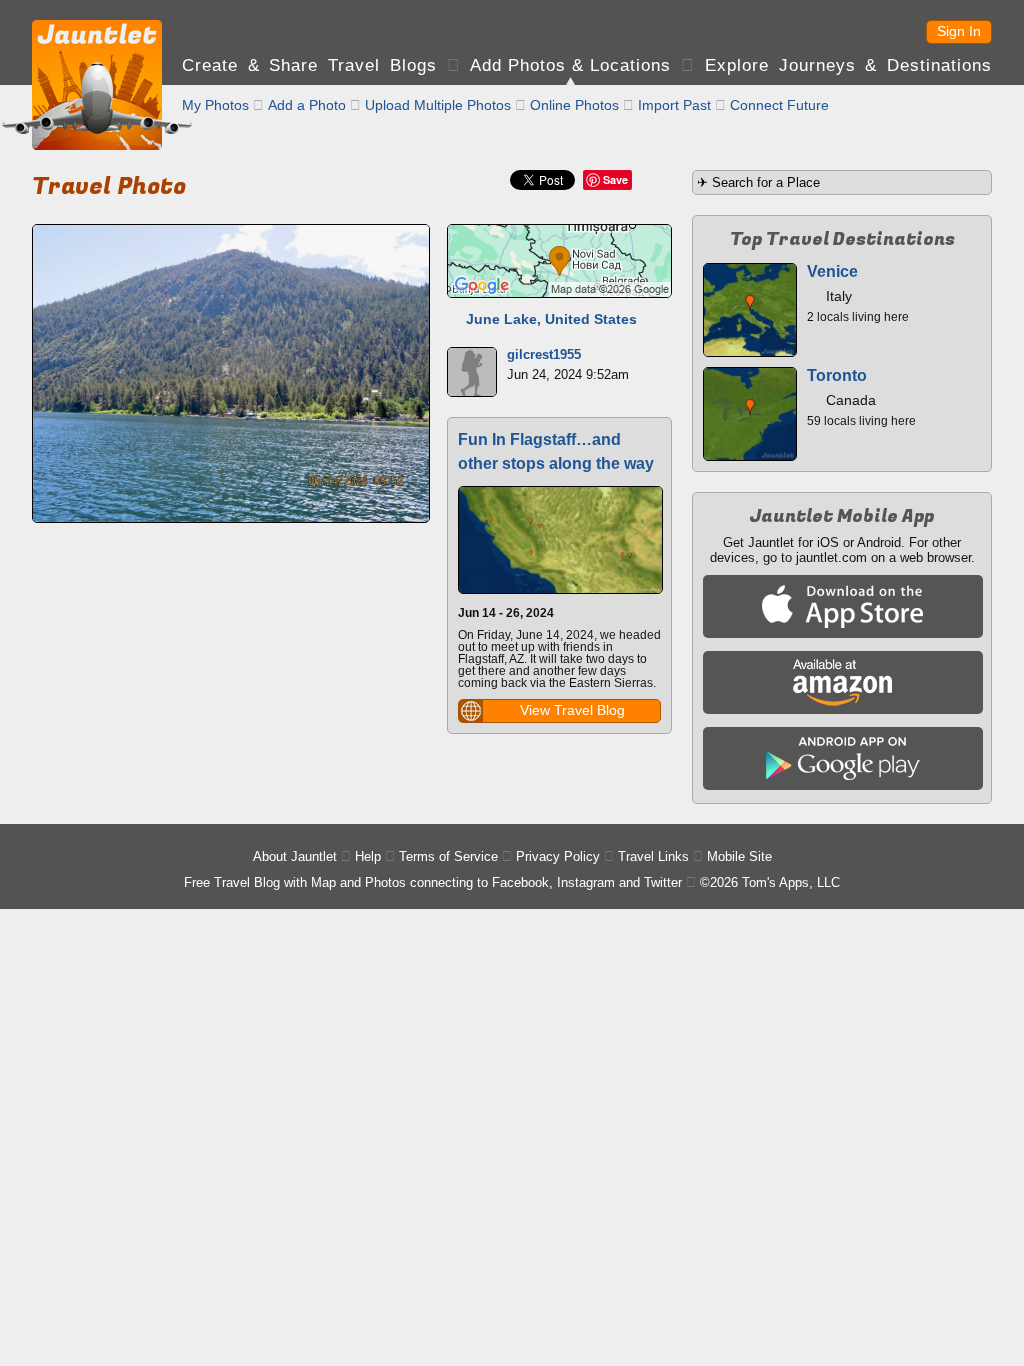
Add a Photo (307, 105)
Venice (832, 271)
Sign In (959, 31)
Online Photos (574, 105)
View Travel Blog (572, 710)
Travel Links (653, 856)
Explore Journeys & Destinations (848, 65)
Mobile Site (739, 856)
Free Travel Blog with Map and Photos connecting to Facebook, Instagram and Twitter (433, 882)
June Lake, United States (551, 319)
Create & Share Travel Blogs (309, 65)
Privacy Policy (558, 856)
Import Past (674, 105)
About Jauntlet (295, 856)
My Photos (215, 105)
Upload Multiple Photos (438, 105)
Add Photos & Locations (570, 65)
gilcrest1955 (544, 354)
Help (368, 856)
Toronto (837, 375)
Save (615, 179)
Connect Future (779, 105)
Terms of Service (448, 856)
